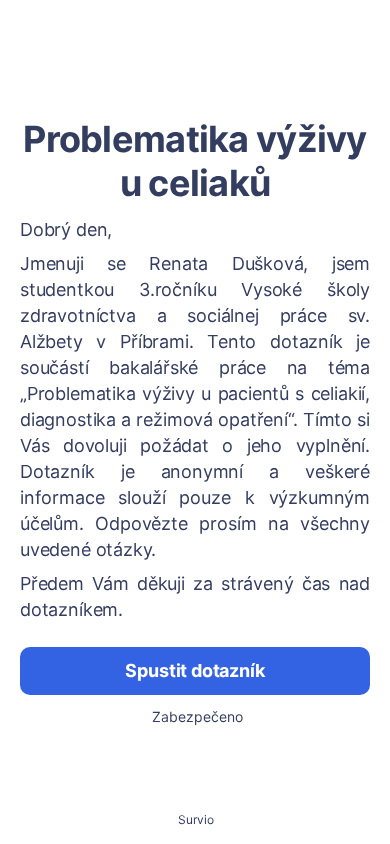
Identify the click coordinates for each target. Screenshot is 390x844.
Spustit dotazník (194, 670)
